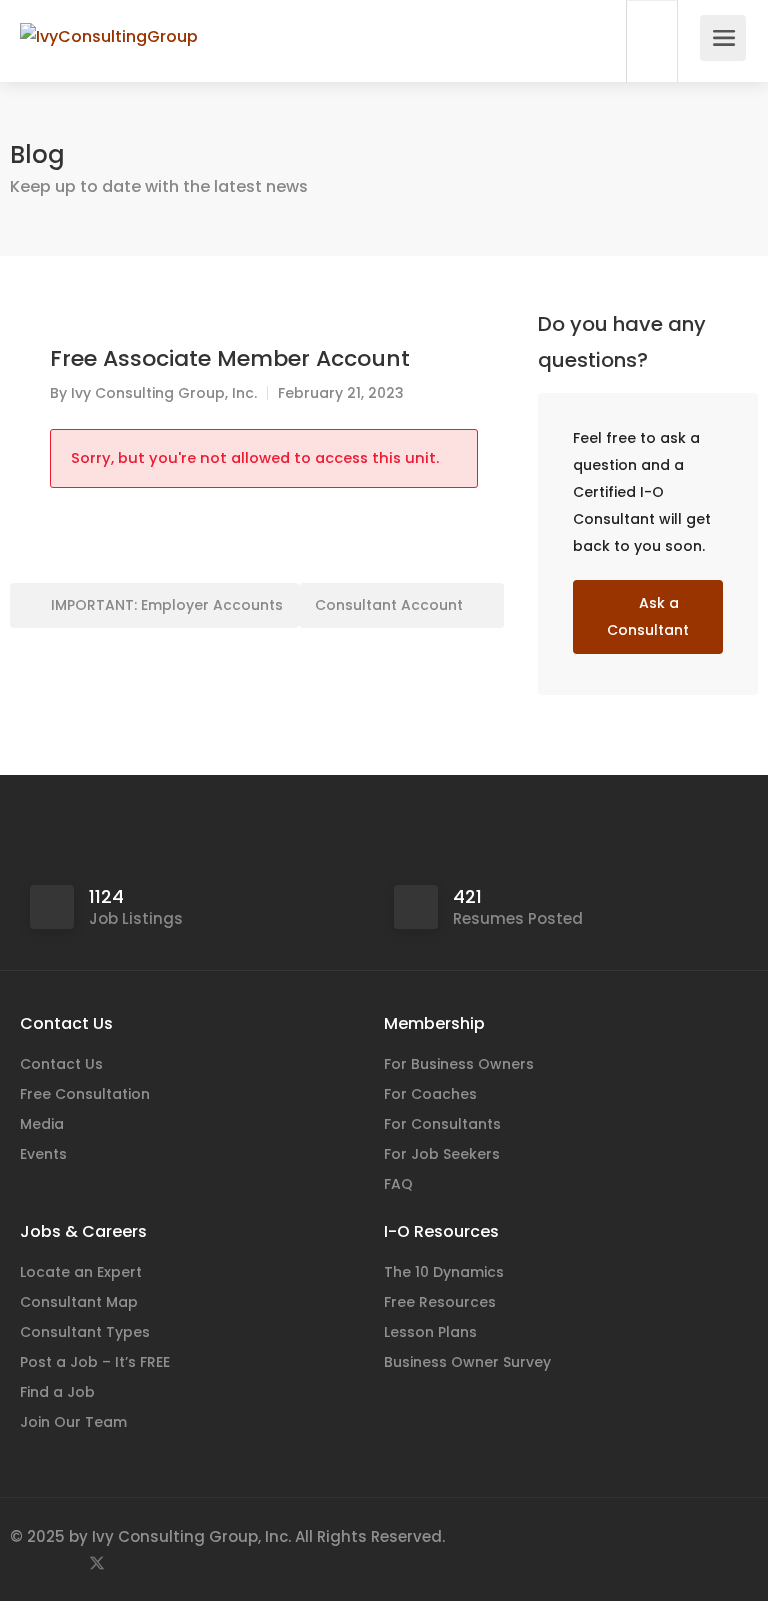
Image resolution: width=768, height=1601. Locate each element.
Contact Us (61, 1064)
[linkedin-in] (63, 1563)
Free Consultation (85, 1094)
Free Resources (440, 1302)
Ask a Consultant (648, 616)
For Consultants (442, 1124)
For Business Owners (459, 1064)
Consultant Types (85, 1332)
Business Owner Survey (467, 1362)
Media (42, 1124)
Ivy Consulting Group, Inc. (164, 393)
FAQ (398, 1184)
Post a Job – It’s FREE (95, 1362)
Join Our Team (73, 1422)
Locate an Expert (81, 1272)
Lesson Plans (430, 1332)
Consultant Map (79, 1302)
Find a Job (57, 1392)
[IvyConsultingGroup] (109, 13)
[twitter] (96, 1563)
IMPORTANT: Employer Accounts (165, 605)
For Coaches (430, 1094)
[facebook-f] (30, 1563)
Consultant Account (391, 605)
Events (43, 1154)
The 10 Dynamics (444, 1272)
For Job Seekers (442, 1154)
